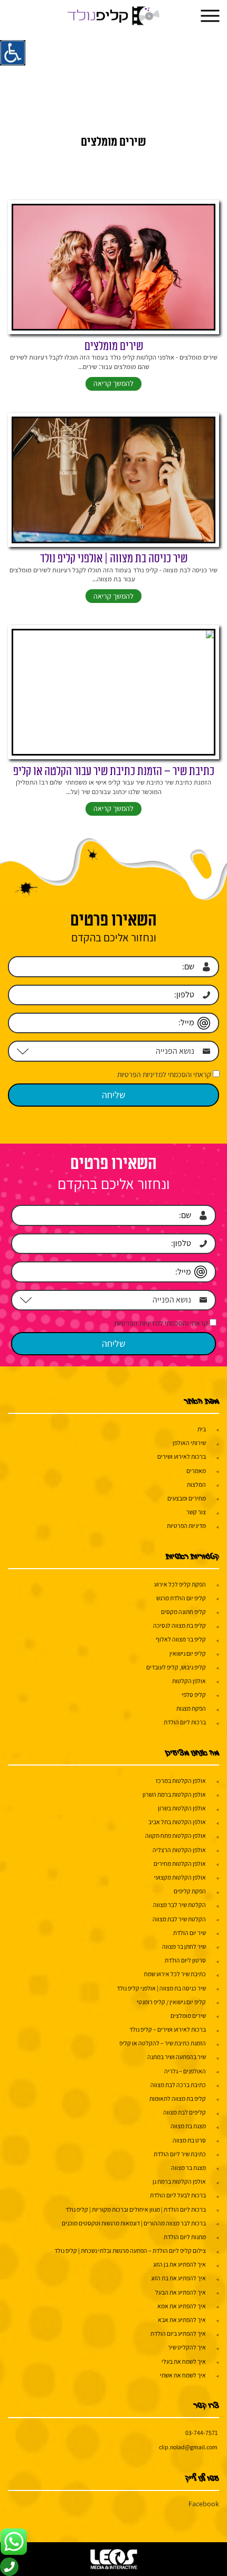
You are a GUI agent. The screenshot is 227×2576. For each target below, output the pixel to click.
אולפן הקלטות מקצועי (180, 1877)
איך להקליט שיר (187, 2347)
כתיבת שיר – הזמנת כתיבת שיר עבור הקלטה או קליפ (114, 772)
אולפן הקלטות (189, 1681)
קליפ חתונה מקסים (183, 1612)
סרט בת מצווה (189, 2140)
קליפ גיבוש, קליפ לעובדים (176, 1667)
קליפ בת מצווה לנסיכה (179, 1625)
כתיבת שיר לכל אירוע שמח (175, 1974)
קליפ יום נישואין (188, 1653)
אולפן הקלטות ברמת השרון (174, 1794)
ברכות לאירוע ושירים (182, 1456)
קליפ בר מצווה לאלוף (181, 1639)
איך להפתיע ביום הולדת (178, 2333)
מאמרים (196, 1471)
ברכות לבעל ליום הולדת (178, 2195)
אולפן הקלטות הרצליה (179, 1850)
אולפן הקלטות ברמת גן (179, 2181)
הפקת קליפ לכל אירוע (180, 1584)
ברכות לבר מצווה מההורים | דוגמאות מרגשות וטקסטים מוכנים (134, 2223)
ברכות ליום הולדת (185, 1722)
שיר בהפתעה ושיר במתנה (177, 2057)
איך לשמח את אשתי (183, 2375)
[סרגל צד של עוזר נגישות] (13, 53)
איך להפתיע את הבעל (181, 2292)
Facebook (204, 2504)
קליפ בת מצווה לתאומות (178, 2098)
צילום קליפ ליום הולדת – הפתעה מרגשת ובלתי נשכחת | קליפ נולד (130, 2251)
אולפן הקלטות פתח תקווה (176, 1836)
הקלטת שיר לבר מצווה (179, 1905)
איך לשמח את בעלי (184, 2361)
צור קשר (196, 1512)
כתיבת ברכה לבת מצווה (178, 2085)
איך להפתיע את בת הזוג (178, 2278)
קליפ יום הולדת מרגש (181, 1598)
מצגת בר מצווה (188, 2168)
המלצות (196, 1484)
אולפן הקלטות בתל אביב (177, 1822)
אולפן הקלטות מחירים (180, 1863)
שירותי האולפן (189, 1443)
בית (202, 1429)
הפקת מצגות (191, 1708)
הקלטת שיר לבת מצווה (179, 1919)
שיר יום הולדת (190, 1933)
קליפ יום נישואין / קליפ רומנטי (171, 2002)
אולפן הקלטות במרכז (181, 1781)
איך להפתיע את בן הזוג (179, 2264)
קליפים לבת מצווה (185, 2112)
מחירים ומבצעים (187, 1498)
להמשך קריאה (113, 383)
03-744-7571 (201, 2433)
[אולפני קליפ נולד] (114, 16)
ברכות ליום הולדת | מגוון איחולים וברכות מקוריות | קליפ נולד (136, 2209)
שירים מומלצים (114, 347)
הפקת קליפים (190, 1891)
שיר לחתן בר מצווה (184, 1946)
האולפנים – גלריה (185, 2071)
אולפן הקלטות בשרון (182, 1808)
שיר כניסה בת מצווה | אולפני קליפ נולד (114, 559)
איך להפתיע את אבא (182, 2320)
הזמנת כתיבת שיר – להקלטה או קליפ (163, 2043)
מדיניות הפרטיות (186, 1526)
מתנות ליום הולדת (185, 2237)
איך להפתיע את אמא (182, 2306)
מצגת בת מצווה (188, 2126)
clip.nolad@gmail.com (188, 2447)
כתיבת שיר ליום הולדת (180, 2154)
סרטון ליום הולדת (185, 1960)
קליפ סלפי (194, 1695)
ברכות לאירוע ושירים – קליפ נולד (168, 2029)
